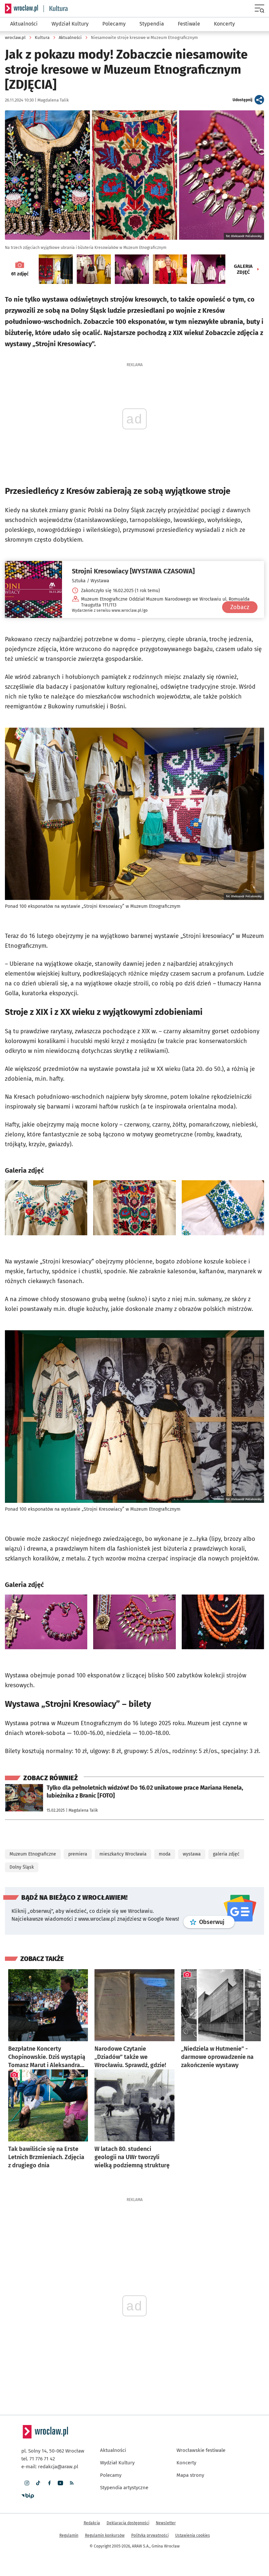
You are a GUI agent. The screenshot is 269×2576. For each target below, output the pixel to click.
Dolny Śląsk (22, 1802)
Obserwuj (217, 1857)
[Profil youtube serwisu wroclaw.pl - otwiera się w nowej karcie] (60, 2418)
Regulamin (69, 2470)
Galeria (243, 269)
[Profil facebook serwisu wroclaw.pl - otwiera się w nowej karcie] (49, 2418)
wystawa (192, 1789)
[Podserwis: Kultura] (56, 9)
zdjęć (20, 274)
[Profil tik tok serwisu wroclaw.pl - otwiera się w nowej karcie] (38, 2418)
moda (165, 1789)
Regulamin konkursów (105, 2470)
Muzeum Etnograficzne (33, 1789)
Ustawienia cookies (193, 2470)
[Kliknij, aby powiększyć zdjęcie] (46, 1179)
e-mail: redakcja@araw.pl (50, 2401)
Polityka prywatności (150, 2470)
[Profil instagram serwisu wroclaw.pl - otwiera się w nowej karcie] (27, 2418)
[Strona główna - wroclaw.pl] (21, 9)
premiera (78, 1789)
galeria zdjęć (226, 1789)
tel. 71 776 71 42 (38, 2394)
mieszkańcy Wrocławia (123, 1789)
